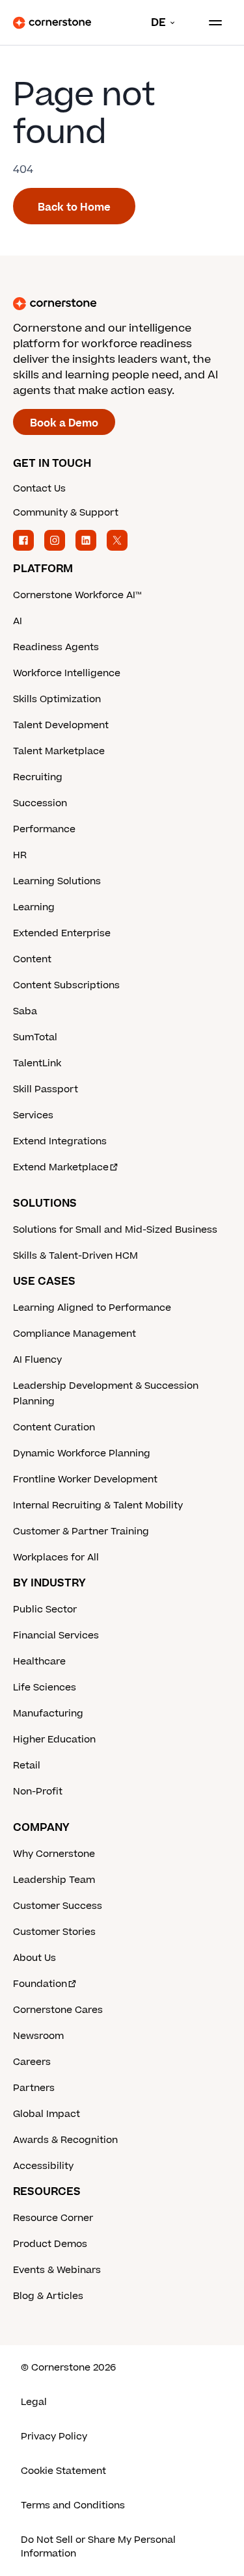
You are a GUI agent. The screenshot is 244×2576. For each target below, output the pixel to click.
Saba (25, 1011)
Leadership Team (54, 1880)
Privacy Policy (54, 2437)
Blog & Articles (48, 2296)
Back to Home (74, 207)
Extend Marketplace (61, 1167)
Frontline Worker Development (85, 1479)
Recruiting (38, 777)
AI (18, 621)
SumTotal (35, 1037)
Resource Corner (53, 2218)
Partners (34, 2088)
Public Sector (45, 1610)
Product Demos (50, 2244)
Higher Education (54, 1740)
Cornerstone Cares (58, 2010)
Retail (27, 1766)
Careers (32, 2062)
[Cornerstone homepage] (122, 304)
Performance (44, 829)
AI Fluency (37, 1360)
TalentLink (37, 1063)
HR (20, 855)
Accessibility (43, 2166)
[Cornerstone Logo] (52, 23)
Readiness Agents (56, 647)
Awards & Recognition (65, 2140)
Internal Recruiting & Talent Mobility (98, 1505)
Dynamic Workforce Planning (82, 1453)
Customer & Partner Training (81, 1531)
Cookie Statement (63, 2471)
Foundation (40, 1984)
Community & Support (66, 513)
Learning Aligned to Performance (92, 1308)
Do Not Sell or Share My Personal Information (98, 2547)
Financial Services (56, 1636)
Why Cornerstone (54, 1854)
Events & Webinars (57, 2270)
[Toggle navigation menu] (210, 23)
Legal (34, 2402)
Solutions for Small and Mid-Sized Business (115, 1230)
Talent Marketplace (59, 751)
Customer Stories (54, 1932)
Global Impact (47, 2114)
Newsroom (38, 2036)
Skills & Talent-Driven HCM (75, 1256)
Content (32, 959)
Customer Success (58, 1906)
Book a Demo (64, 423)
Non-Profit (38, 1792)
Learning (34, 907)
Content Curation (54, 1427)
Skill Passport (46, 1089)
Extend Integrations (60, 1141)
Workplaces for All (56, 1557)
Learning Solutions (57, 881)
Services (33, 1115)
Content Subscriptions (66, 985)
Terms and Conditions (73, 2505)
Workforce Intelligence (67, 673)
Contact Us (39, 489)
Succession (40, 803)
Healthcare (39, 1662)
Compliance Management (75, 1334)
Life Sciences (45, 1688)
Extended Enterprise (62, 933)
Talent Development (61, 725)
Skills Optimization (57, 699)
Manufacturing (48, 1714)
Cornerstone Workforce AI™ (77, 595)
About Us (34, 1958)
